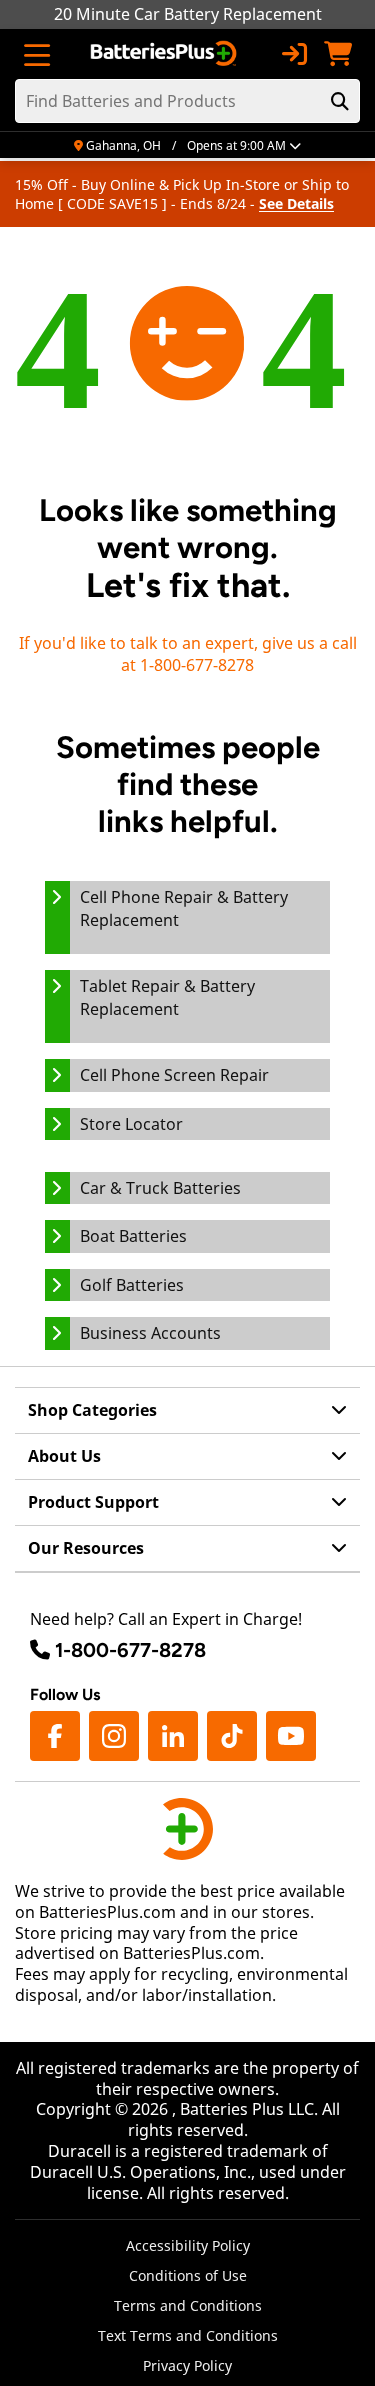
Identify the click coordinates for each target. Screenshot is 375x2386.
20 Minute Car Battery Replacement (188, 14)
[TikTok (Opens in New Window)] (232, 1736)
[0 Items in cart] (338, 54)
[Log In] (294, 54)
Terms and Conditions (188, 2305)
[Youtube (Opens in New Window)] (291, 1736)
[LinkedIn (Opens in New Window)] (173, 1736)
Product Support (93, 1502)
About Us (64, 1456)
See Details (296, 203)
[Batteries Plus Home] (165, 54)
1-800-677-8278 (130, 1650)
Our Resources (86, 1548)
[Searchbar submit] (340, 101)
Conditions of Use (188, 2275)
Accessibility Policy (188, 2245)
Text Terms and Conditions (188, 2335)
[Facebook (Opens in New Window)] (55, 1736)
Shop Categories (92, 1410)
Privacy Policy (187, 2365)
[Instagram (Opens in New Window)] (114, 1736)
